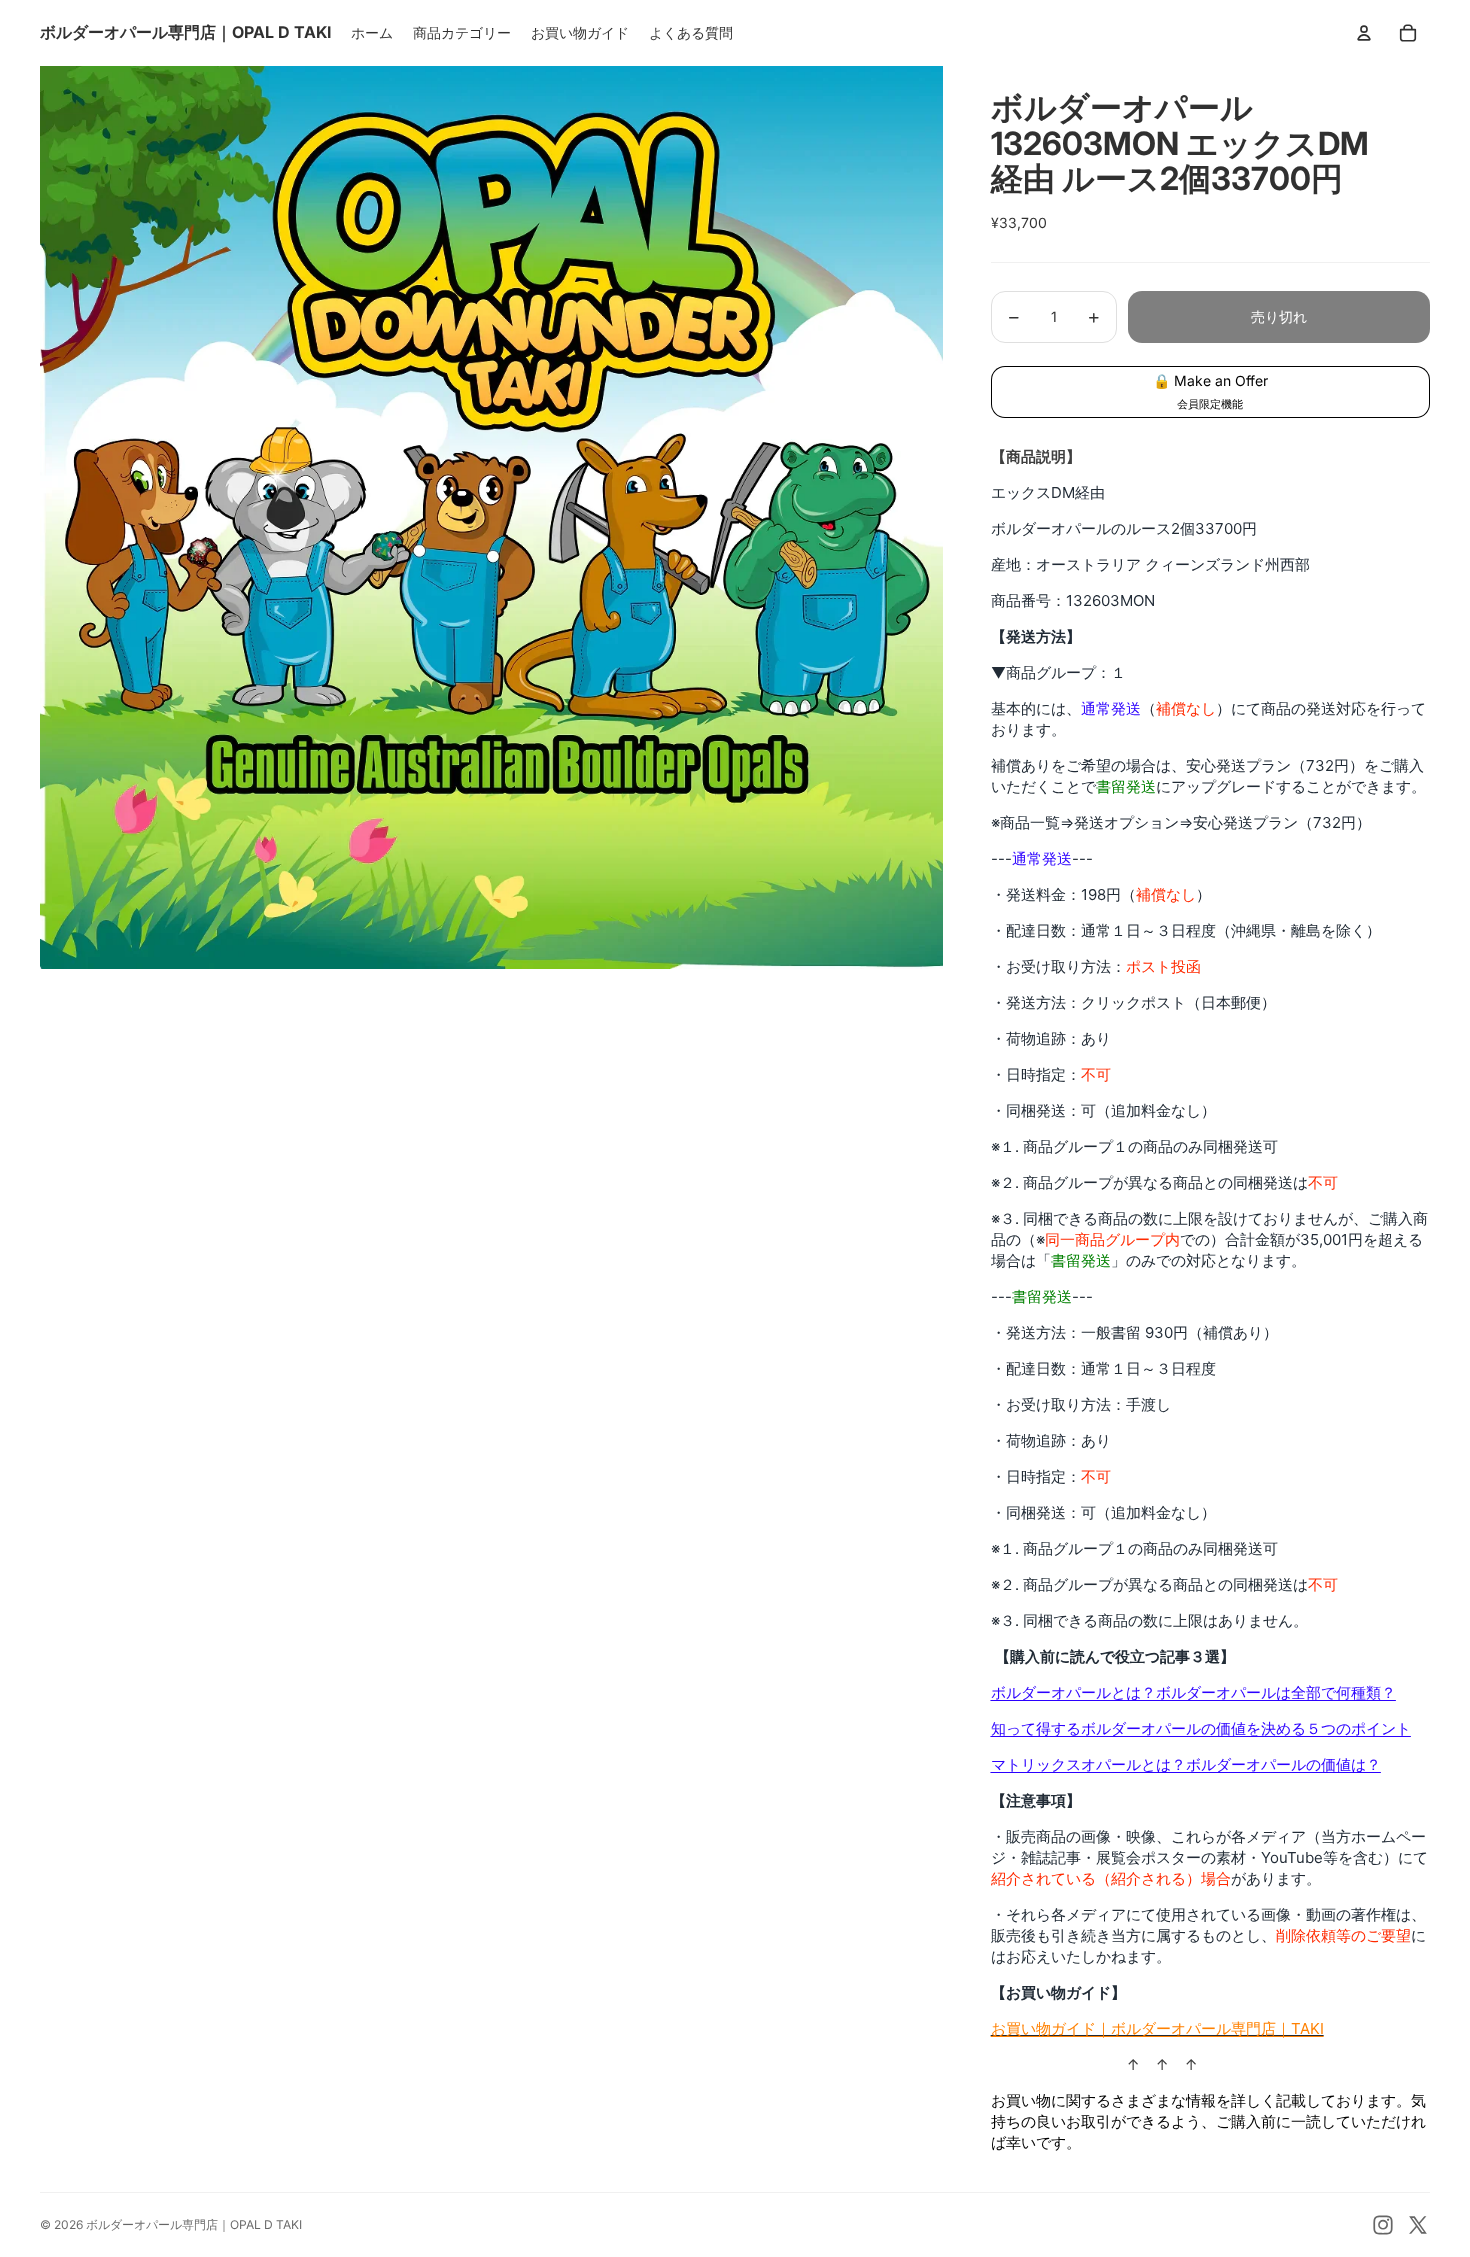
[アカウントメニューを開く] (1364, 33)
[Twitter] (1418, 2225)
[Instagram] (1383, 2225)
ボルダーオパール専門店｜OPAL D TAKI (194, 2224)
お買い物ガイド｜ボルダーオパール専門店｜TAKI (1157, 2028)
